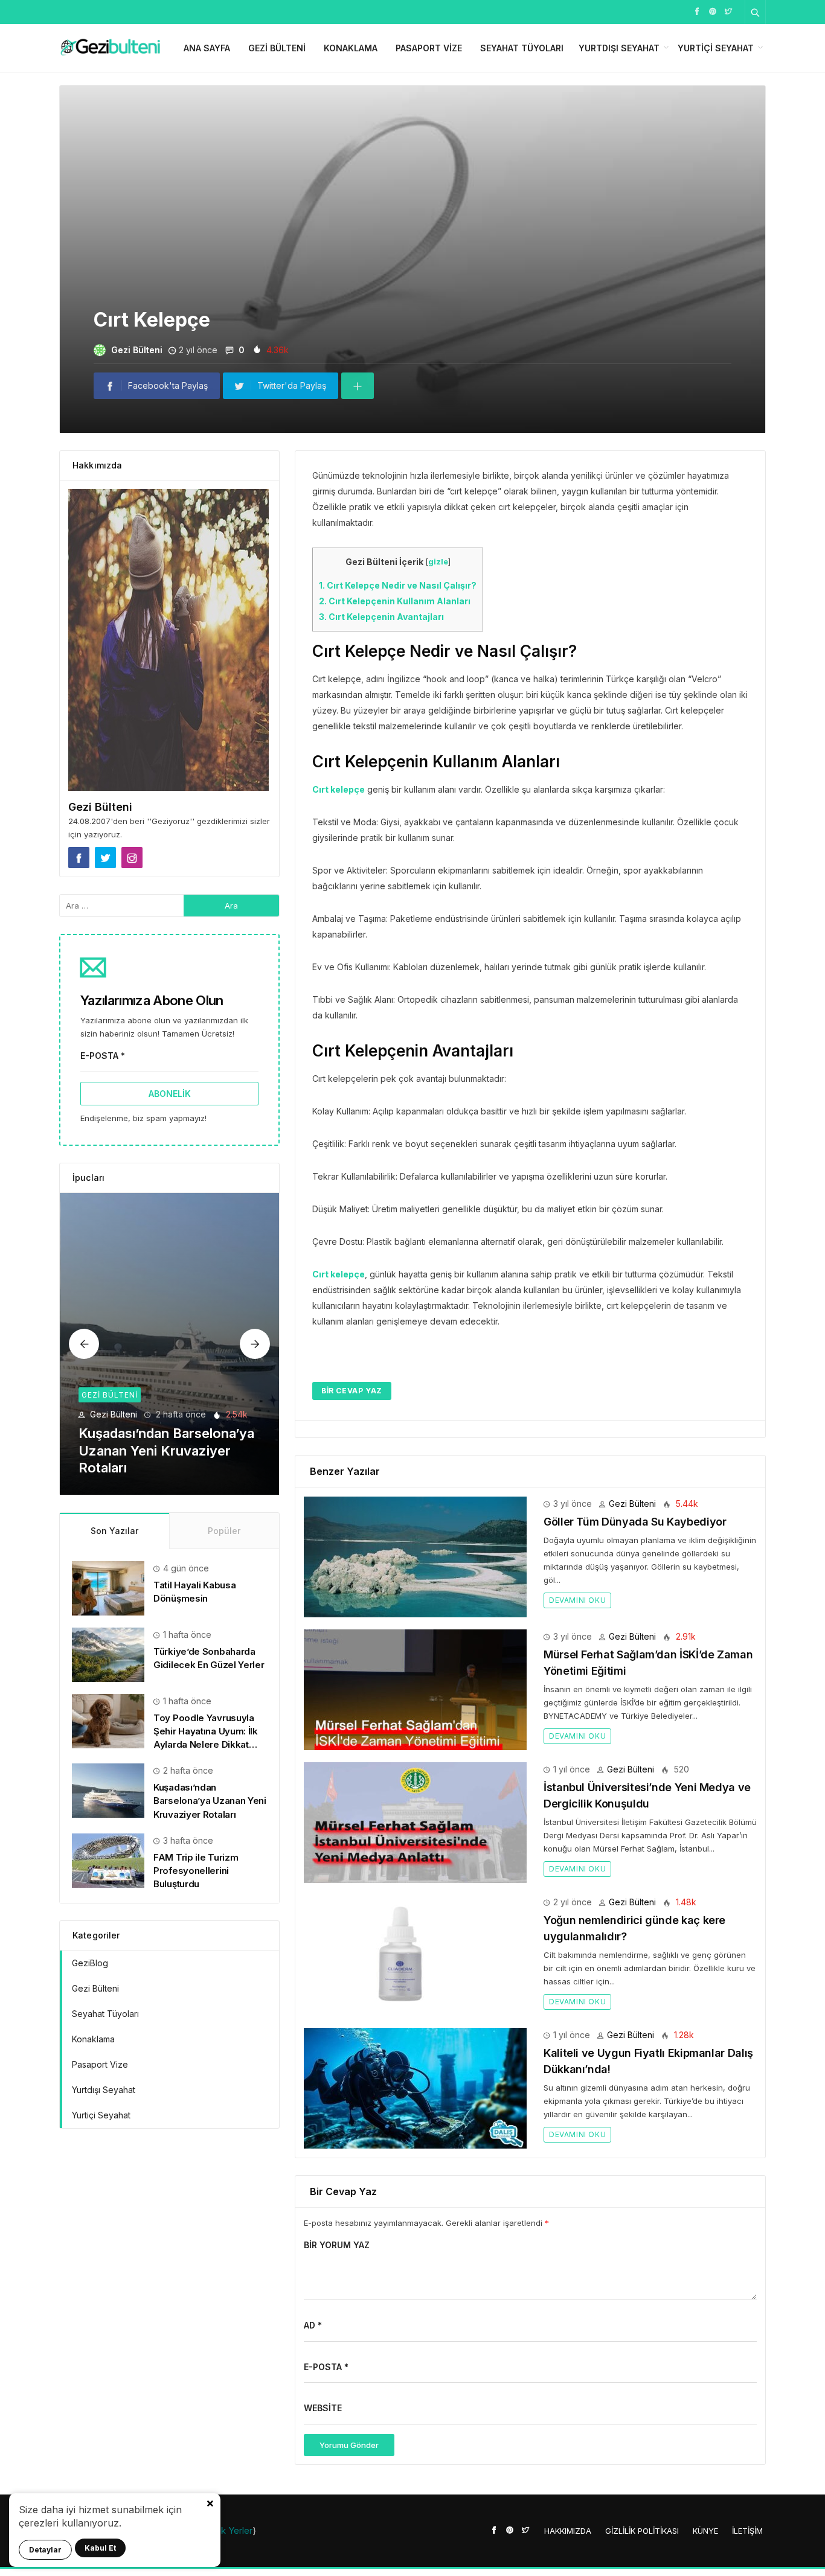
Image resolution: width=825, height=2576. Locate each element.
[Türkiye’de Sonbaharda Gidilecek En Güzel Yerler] (108, 1654)
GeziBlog (90, 1963)
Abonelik (170, 1094)
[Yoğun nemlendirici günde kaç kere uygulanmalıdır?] (415, 1954)
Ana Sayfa (207, 48)
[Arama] (756, 12)
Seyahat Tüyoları (522, 48)
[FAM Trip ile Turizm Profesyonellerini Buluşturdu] (170, 1344)
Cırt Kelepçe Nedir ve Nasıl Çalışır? (398, 585)
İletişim (747, 2531)
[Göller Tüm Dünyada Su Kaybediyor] (415, 1556)
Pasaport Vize (429, 48)
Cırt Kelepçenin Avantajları (381, 617)
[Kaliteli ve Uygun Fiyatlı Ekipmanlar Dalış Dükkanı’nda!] (415, 2087)
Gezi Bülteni (277, 48)
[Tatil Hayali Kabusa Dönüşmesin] (108, 1587)
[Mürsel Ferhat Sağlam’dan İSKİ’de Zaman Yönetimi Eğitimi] (415, 1689)
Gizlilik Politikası (642, 2531)
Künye (705, 2531)
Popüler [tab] (224, 1531)
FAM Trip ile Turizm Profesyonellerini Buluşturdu (196, 1871)
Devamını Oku (577, 1600)
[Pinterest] (713, 11)
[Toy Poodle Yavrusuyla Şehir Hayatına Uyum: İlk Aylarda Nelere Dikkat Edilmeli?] (108, 1720)
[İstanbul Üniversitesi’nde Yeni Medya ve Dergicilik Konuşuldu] (415, 1822)
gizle (438, 562)
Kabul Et (100, 2548)
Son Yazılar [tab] (114, 1531)
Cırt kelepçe (339, 789)
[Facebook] (697, 11)
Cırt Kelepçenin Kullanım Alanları (395, 601)
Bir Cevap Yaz (352, 1391)
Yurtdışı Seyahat (619, 48)
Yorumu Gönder (349, 2445)
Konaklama (351, 48)
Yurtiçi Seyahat (716, 48)
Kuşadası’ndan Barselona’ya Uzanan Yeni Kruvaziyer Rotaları (210, 1801)
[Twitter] (728, 11)
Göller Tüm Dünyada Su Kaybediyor (635, 1522)
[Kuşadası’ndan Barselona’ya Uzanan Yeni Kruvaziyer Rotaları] (108, 1790)
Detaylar (45, 2550)
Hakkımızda (568, 2531)
